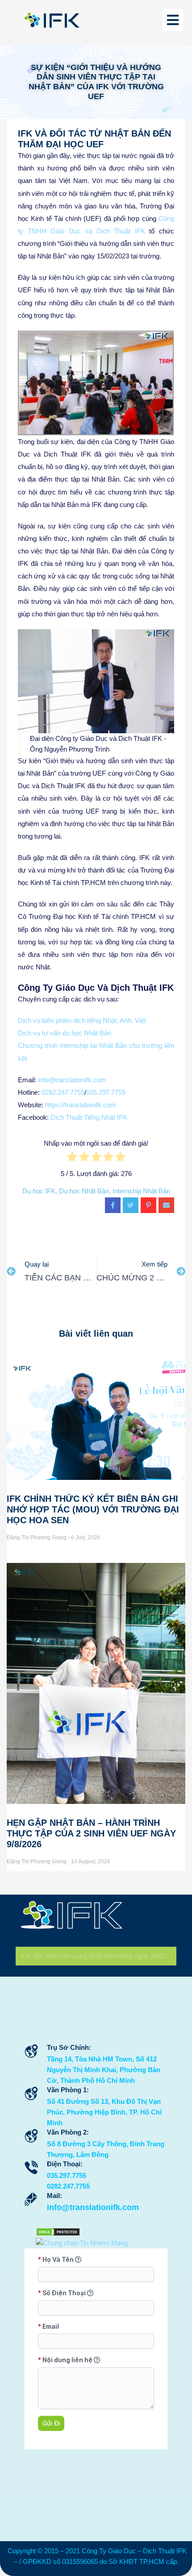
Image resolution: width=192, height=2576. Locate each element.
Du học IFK (39, 1191)
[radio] (72, 1159)
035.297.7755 (106, 1092)
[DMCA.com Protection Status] (58, 2231)
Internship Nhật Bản (141, 1191)
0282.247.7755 (63, 1092)
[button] (27, 383)
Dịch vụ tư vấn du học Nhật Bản (65, 1033)
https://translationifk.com (81, 1105)
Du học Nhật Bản (84, 1191)
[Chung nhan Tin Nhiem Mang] (82, 2242)
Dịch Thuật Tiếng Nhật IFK (89, 1117)
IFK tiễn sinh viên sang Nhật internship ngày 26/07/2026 (99, 1956)
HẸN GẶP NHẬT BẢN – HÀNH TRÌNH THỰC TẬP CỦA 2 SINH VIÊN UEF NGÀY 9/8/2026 (91, 1833)
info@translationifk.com (72, 1080)
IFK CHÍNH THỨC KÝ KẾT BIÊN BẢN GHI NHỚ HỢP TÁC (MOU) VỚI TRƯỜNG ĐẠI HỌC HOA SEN (93, 1509)
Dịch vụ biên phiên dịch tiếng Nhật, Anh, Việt (82, 1020)
